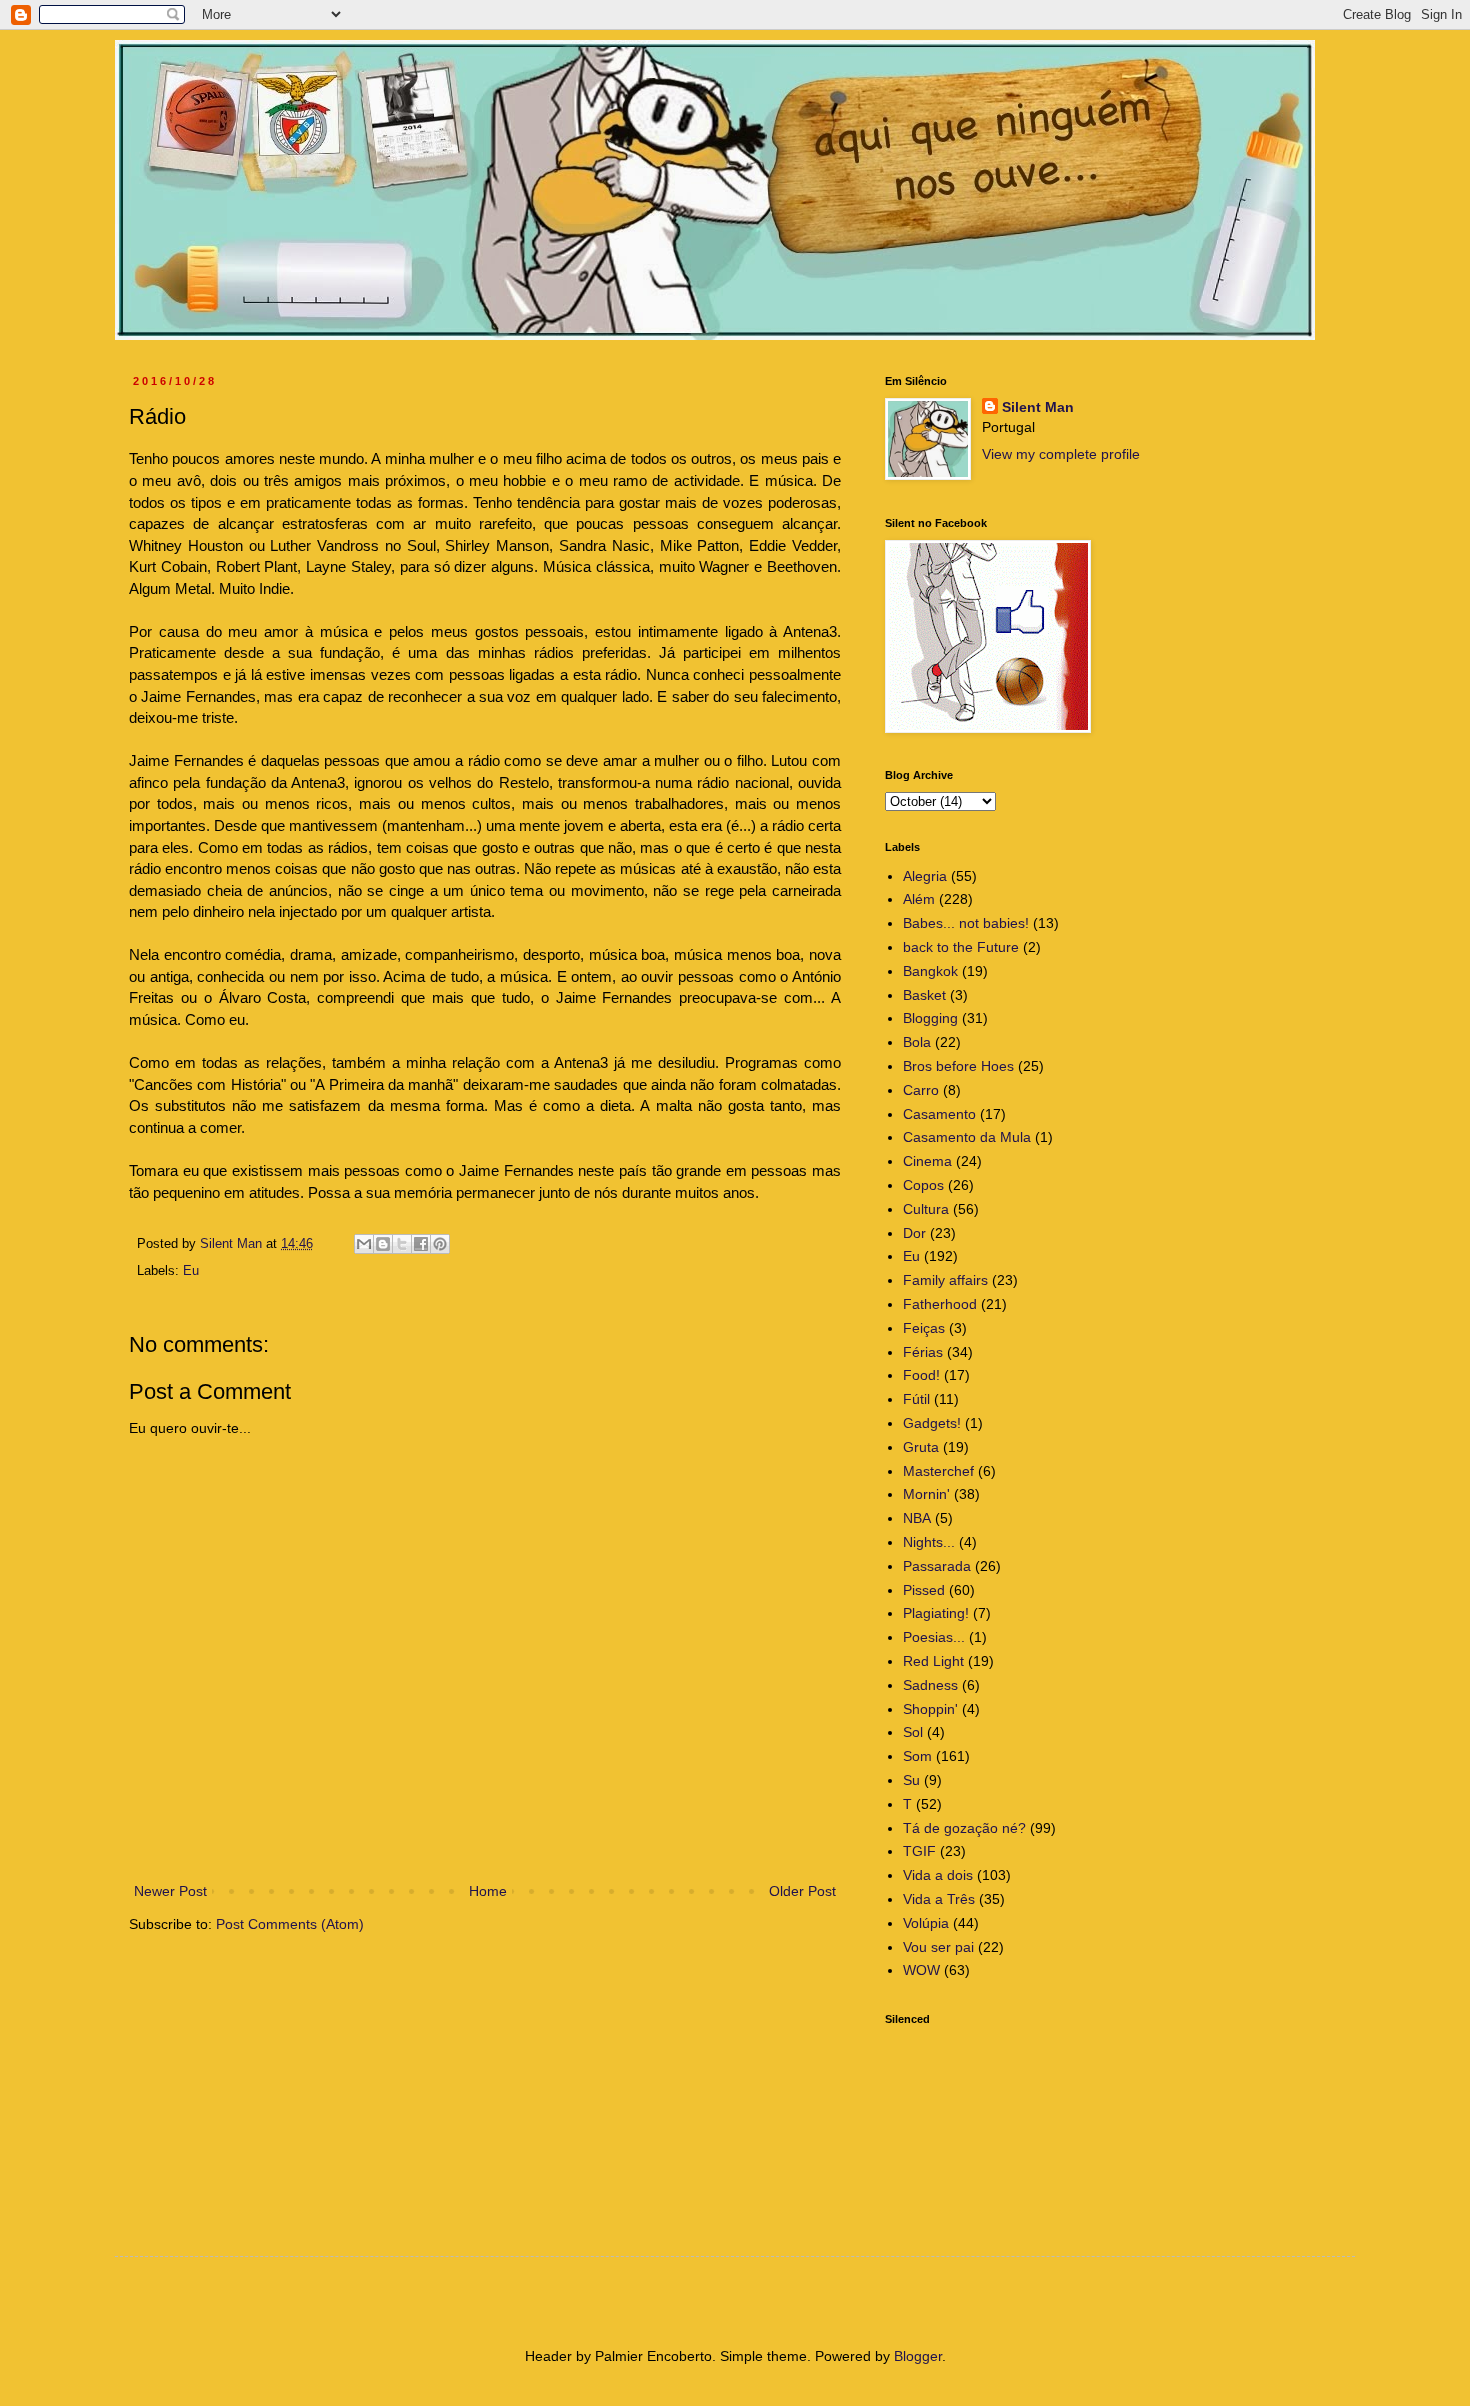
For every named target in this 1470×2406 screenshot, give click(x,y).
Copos (923, 1185)
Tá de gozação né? (964, 1828)
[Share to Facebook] (421, 1244)
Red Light (933, 1661)
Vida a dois (938, 1875)
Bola (917, 1042)
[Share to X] (402, 1244)
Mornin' (926, 1494)
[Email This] (364, 1244)
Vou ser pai (938, 1947)
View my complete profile (1061, 454)
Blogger (918, 2356)
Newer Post (170, 1891)
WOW (921, 1970)
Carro (921, 1090)
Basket (924, 995)
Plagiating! (936, 1613)
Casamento (939, 1114)
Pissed (924, 1590)
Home (488, 1891)
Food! (921, 1375)
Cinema (927, 1161)
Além (919, 899)
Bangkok (930, 971)
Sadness (930, 1685)
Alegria (925, 876)
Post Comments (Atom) (290, 1924)
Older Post (802, 1891)
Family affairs (945, 1280)
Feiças (924, 1328)
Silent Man (1038, 407)
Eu (191, 1271)
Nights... (929, 1542)
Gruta (921, 1447)
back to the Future (961, 947)
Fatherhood (940, 1304)
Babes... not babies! (966, 923)
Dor (914, 1233)
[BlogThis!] (383, 1244)
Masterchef (938, 1471)
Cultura (926, 1209)
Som (917, 1756)
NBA (917, 1518)
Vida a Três (939, 1899)
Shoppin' (930, 1709)
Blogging (930, 1018)
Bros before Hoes (958, 1066)
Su (911, 1780)
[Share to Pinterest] (440, 1244)
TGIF (919, 1851)
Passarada (937, 1566)
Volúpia (926, 1923)
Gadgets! (932, 1423)
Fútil (916, 1399)
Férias (923, 1352)
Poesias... (934, 1637)
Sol (913, 1732)
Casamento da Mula (967, 1137)
